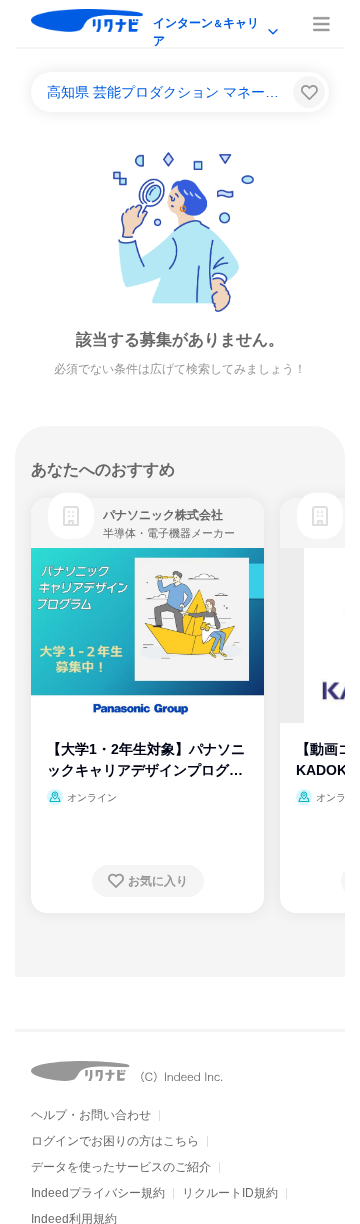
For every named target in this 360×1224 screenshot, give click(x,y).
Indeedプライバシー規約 (98, 1193)
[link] (71, 516)
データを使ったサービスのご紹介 (121, 1167)
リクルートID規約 (230, 1193)
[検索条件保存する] (309, 92)
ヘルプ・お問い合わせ (91, 1115)
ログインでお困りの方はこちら (115, 1141)
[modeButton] (217, 24)
